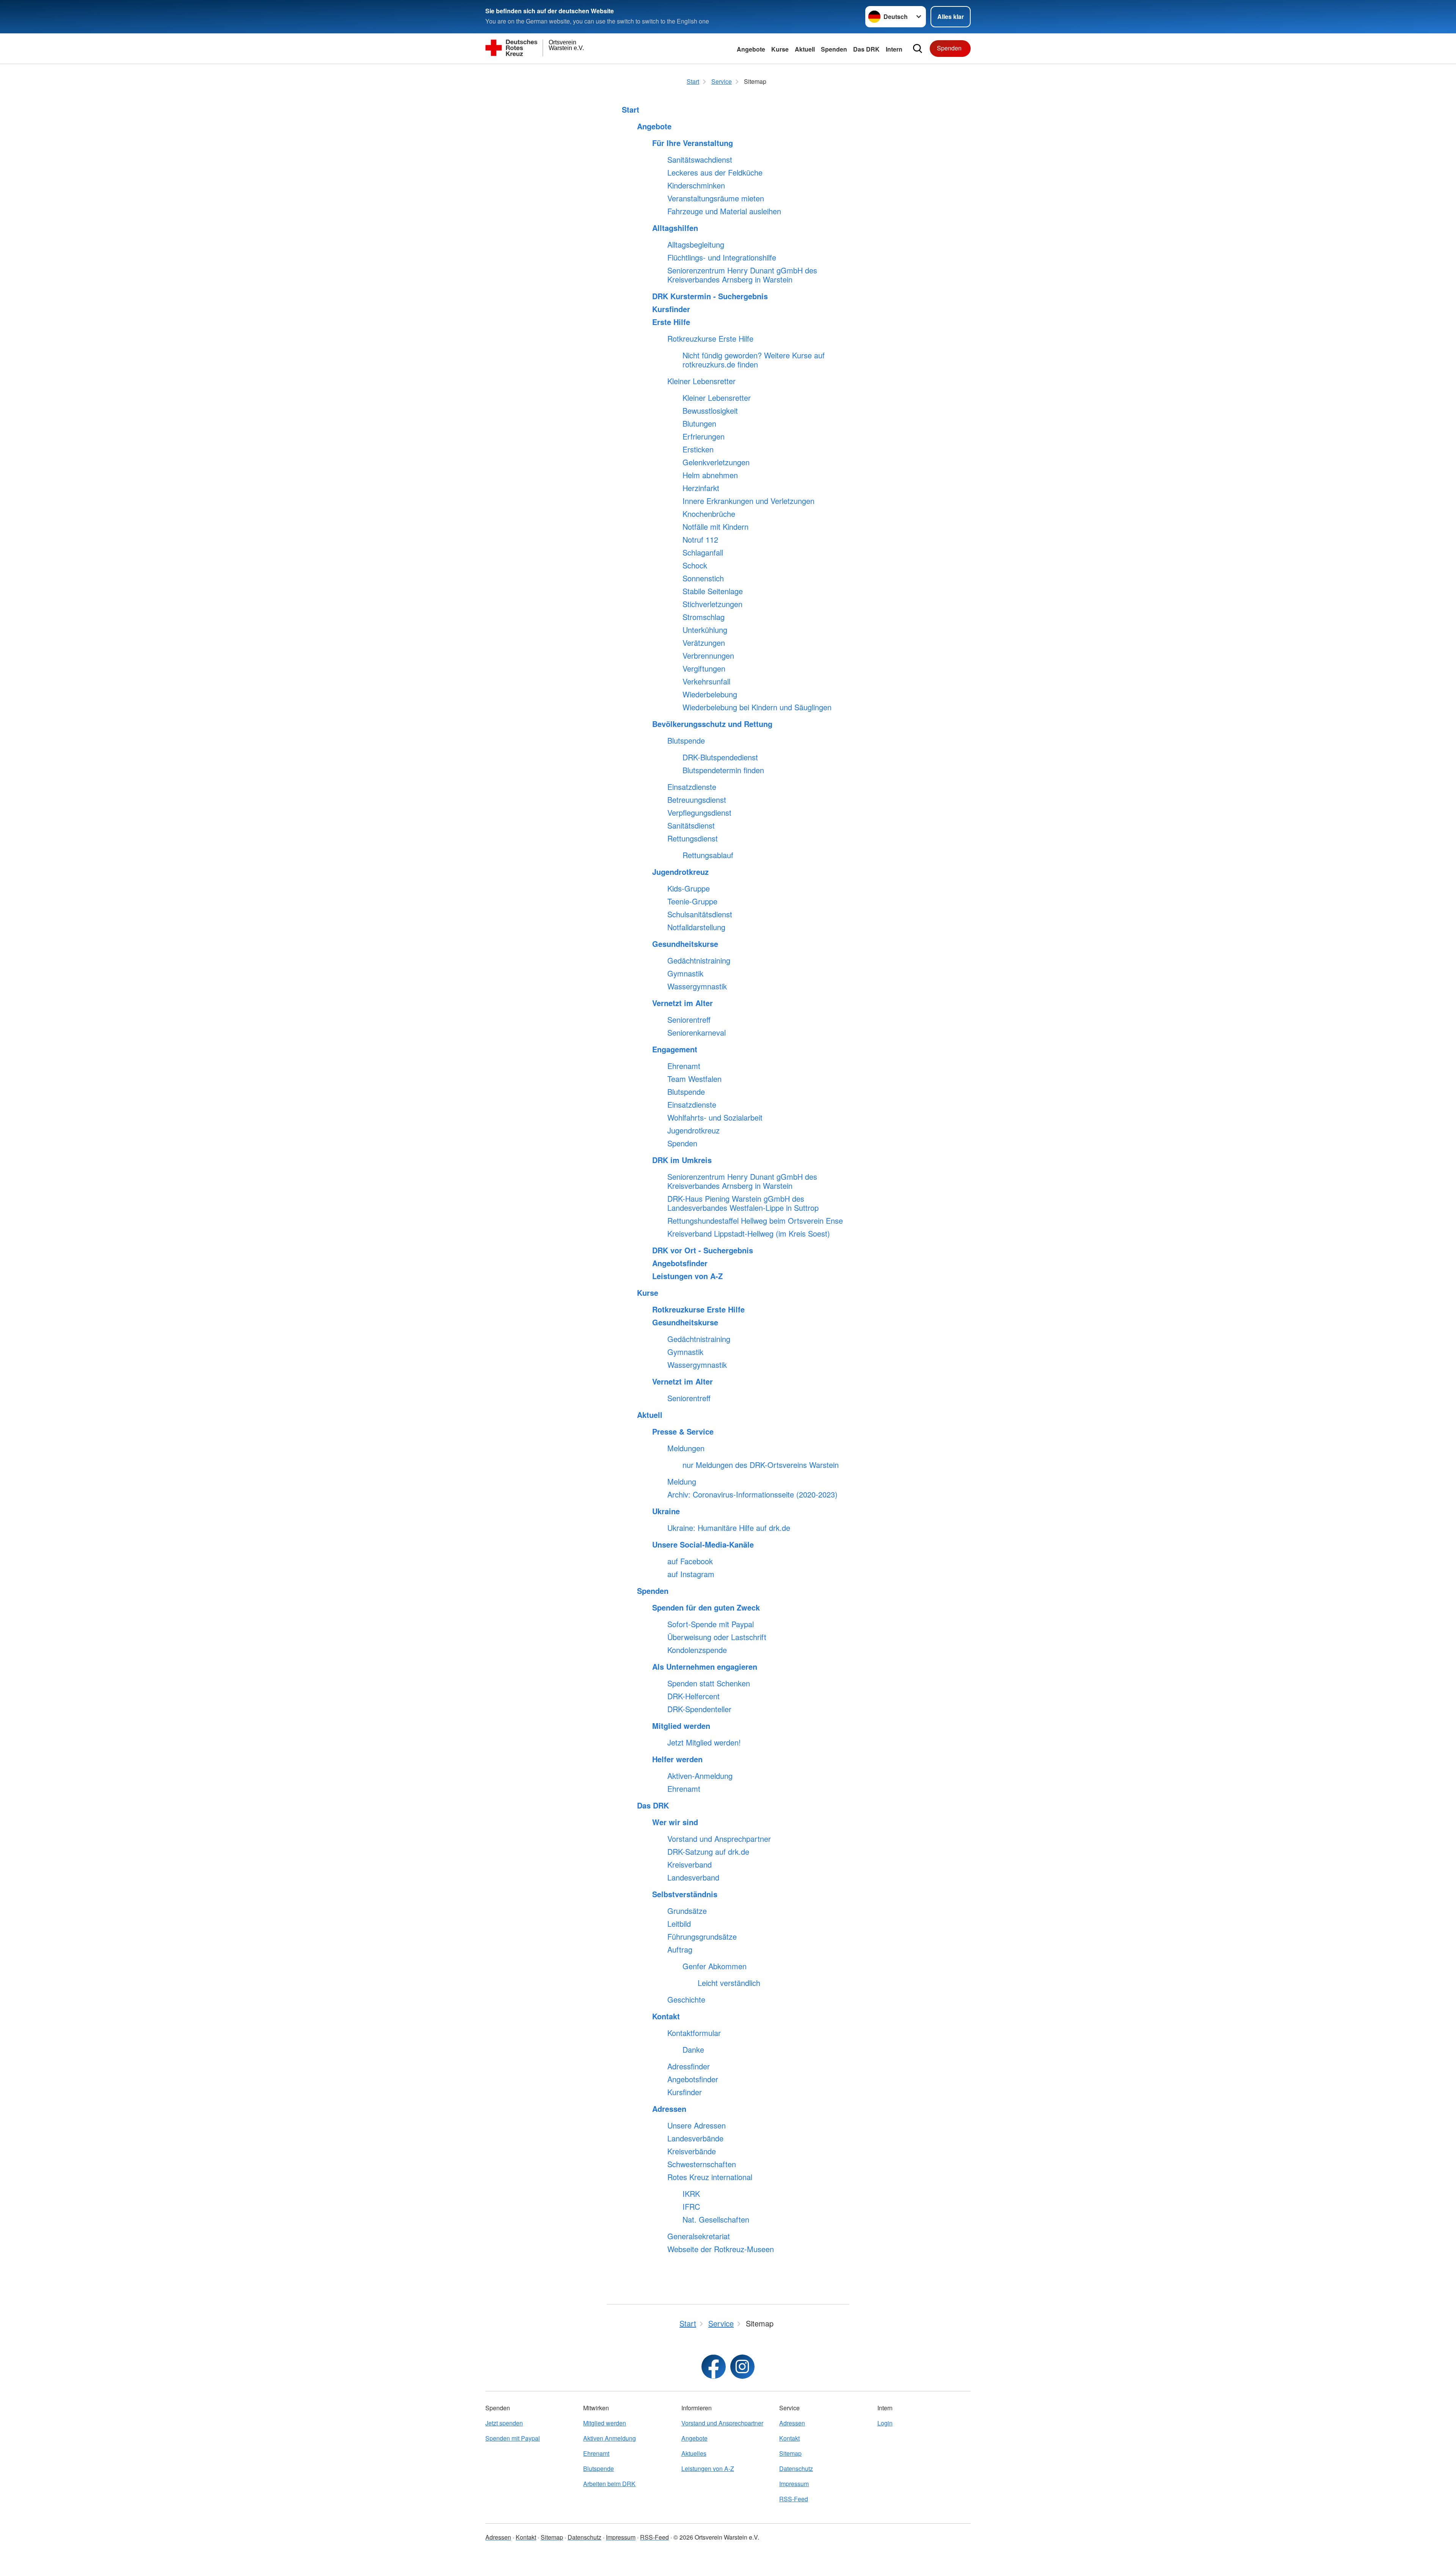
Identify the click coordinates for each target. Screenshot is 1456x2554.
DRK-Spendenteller (699, 1709)
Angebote (751, 49)
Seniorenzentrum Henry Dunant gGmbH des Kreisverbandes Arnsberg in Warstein (742, 275)
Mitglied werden (681, 1726)
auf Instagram (691, 1574)
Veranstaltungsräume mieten (716, 198)
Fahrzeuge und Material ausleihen (724, 211)
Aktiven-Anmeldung (700, 1776)
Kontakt (666, 2016)
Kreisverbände (692, 2151)
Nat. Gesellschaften (716, 2220)
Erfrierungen (704, 436)
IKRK (691, 2194)
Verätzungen (704, 643)
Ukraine (666, 1511)
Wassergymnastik (697, 986)
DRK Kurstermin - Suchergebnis (710, 296)
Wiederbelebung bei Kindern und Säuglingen (757, 707)
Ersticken (698, 449)
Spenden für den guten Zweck (706, 1607)
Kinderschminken (696, 185)
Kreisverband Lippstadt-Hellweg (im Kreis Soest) (749, 1234)
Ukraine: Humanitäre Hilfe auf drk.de (729, 1528)
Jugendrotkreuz (680, 872)
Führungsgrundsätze (702, 1937)
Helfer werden (677, 1759)
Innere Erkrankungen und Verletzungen (748, 501)
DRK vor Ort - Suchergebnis (703, 1250)
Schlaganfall (703, 553)
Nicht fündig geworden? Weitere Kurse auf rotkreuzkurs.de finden (754, 360)
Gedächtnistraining (699, 961)
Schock (695, 565)
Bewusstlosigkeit (710, 411)
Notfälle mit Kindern (715, 527)
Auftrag (680, 1950)
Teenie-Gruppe (692, 901)
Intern (894, 49)
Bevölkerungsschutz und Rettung (712, 724)
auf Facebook (690, 1561)
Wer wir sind (675, 1822)
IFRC (691, 2207)
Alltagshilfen (675, 228)
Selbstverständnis (685, 1894)
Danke (693, 2050)
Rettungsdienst (693, 838)
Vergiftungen (704, 669)
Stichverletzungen (712, 604)
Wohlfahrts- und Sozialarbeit (715, 1118)
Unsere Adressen (697, 2125)
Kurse (780, 49)
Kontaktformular (694, 2033)
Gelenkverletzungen (716, 462)
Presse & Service (683, 1432)
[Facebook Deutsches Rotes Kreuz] (714, 2367)
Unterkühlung (705, 630)
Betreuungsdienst (697, 800)
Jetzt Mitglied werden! (704, 1742)
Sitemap (790, 2453)
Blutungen (699, 424)
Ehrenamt (684, 1066)
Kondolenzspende (697, 1650)
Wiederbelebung (710, 694)
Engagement (675, 1049)
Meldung (682, 1482)
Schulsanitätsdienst (700, 914)
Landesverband (693, 1877)
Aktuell (805, 49)
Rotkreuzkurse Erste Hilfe (710, 339)
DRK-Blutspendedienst (720, 757)
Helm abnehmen (710, 475)
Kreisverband (690, 1865)
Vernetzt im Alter (682, 1003)
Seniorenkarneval (697, 1033)
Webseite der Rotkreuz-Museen (721, 2249)
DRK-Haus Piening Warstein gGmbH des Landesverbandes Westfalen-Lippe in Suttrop (743, 1203)
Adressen (669, 2109)
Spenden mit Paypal (513, 2438)
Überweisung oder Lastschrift (717, 1637)
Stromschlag (704, 617)
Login (885, 2423)
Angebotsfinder (680, 1263)
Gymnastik (685, 973)
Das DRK (866, 49)
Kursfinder (671, 309)
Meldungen (686, 1448)
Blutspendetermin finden (723, 770)
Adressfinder (689, 2066)
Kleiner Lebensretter (701, 381)
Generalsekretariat (699, 2236)
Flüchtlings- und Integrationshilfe (722, 257)
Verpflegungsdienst (699, 813)
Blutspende (686, 741)
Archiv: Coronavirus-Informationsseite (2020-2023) (752, 1494)
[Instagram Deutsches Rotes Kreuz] (742, 2367)
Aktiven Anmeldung (610, 2438)
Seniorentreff (689, 1020)
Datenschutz (796, 2468)
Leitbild (679, 1924)
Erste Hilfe (671, 322)
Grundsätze (687, 1911)
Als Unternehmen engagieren (705, 1667)
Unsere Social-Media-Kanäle (703, 1545)
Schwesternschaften (702, 2164)
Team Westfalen (694, 1079)
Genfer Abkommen (715, 1966)
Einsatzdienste (692, 787)
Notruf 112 (700, 540)
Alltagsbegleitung (696, 245)
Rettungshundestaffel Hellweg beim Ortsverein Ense (755, 1221)
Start (631, 110)
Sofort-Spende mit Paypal (711, 1624)
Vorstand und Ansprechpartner (719, 1839)
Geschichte (686, 2000)
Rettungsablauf (708, 855)
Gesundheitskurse (685, 944)
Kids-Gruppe (689, 888)
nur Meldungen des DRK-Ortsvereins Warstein (761, 1465)
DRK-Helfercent (693, 1696)
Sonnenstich (703, 578)
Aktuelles (694, 2453)
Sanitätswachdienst (700, 160)
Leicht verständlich (729, 1983)
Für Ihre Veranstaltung (693, 143)
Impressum (794, 2484)
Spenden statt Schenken (709, 1683)
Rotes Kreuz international (710, 2177)
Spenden (834, 49)
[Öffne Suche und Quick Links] (918, 49)
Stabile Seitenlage (713, 591)
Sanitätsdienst (691, 826)
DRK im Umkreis (682, 1160)
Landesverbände (695, 2138)
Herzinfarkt (701, 488)
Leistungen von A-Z (687, 1276)
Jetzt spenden (504, 2423)
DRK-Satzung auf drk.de (708, 1852)
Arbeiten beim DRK (609, 2484)
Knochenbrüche (709, 514)
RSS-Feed (794, 2499)
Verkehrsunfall (706, 681)
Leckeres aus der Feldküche (715, 173)
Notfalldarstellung (696, 927)
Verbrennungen (708, 656)
